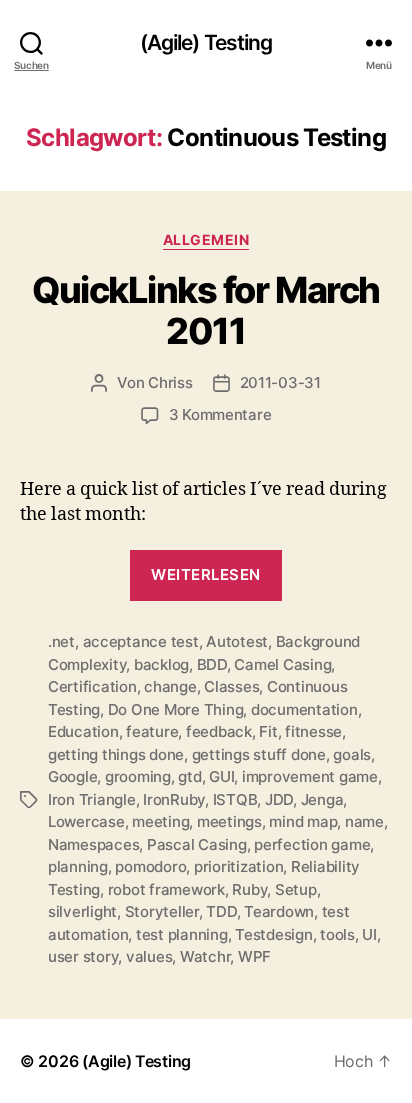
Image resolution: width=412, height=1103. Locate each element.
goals (352, 754)
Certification (92, 686)
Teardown (279, 911)
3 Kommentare (220, 414)
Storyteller (162, 911)
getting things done (116, 754)
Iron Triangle (92, 799)
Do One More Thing (176, 709)
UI (369, 934)
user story (83, 956)
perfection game (312, 844)
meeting (160, 821)
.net (61, 641)
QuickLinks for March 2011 (205, 310)
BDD (212, 664)
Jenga (322, 799)
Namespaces (93, 844)
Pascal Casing (197, 844)
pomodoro (150, 866)
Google (72, 776)
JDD (279, 799)
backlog (161, 664)
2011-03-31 (280, 382)
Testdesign (273, 934)
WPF (254, 956)
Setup (296, 889)
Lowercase (86, 821)
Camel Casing (282, 664)
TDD (221, 911)
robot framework (166, 889)
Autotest (237, 641)
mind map (303, 821)
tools (337, 934)
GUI (221, 776)
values (149, 956)
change (170, 686)
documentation (304, 709)
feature (152, 731)
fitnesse (313, 731)
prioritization (238, 866)
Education (83, 731)
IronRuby (174, 799)
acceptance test (141, 641)
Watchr (205, 956)
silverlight (82, 911)
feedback (219, 731)
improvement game (310, 776)
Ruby (249, 889)
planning (78, 866)
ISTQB (235, 799)
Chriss (170, 382)
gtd (189, 776)
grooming (138, 776)
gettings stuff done (259, 754)
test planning (182, 934)
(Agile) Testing (206, 42)
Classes (231, 686)
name (364, 821)
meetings (229, 821)
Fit (268, 731)
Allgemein (206, 239)
